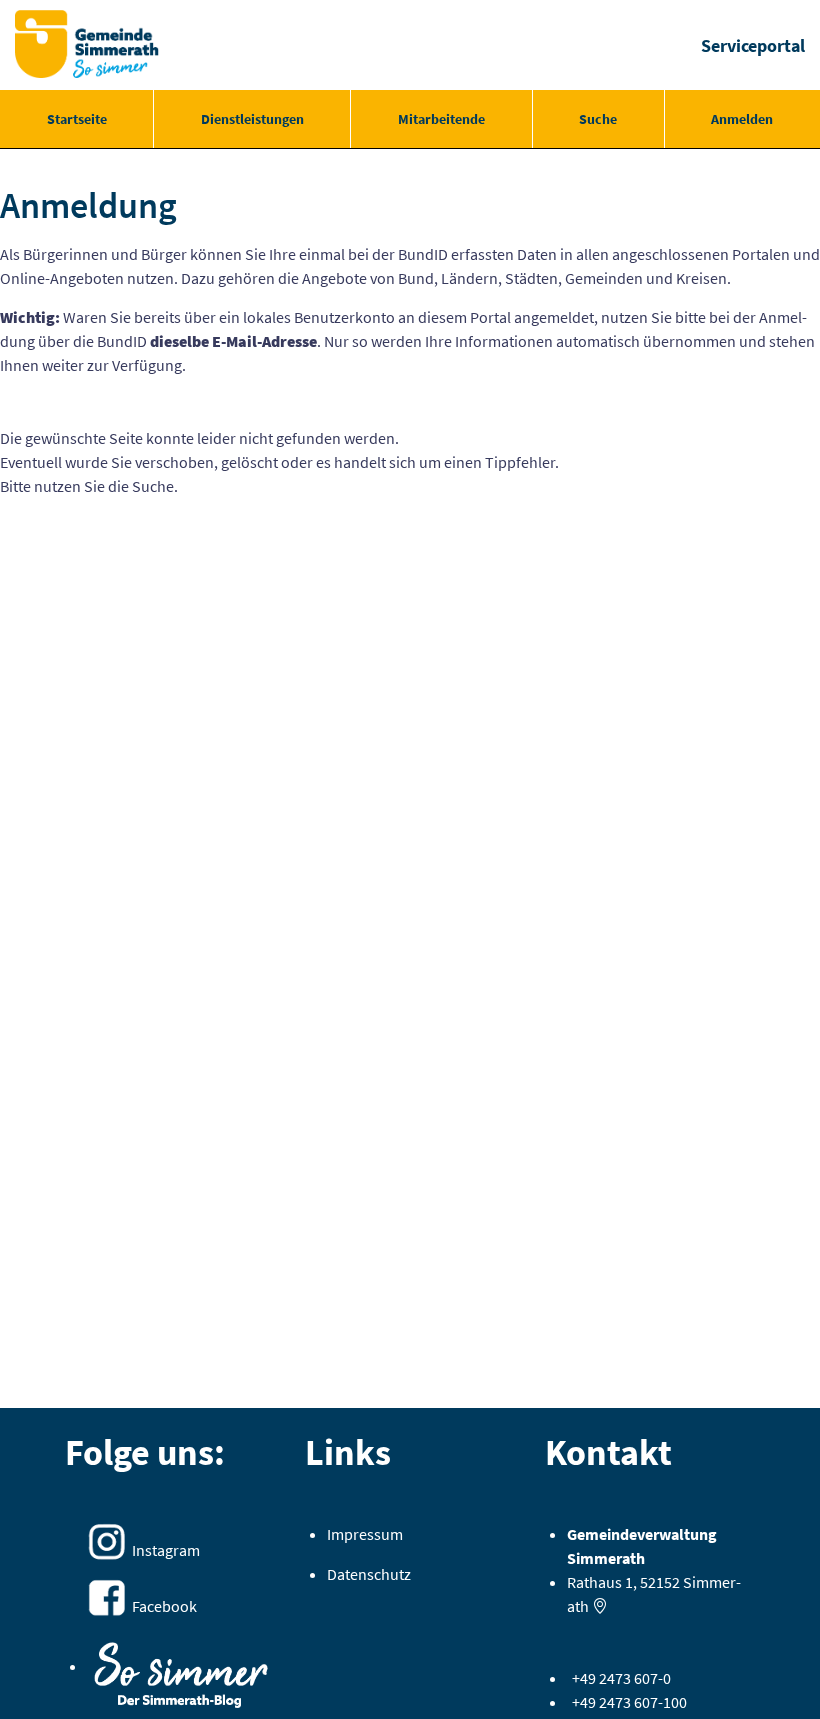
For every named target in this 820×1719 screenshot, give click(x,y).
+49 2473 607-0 (621, 1678)
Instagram (166, 1550)
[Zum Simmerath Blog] (181, 1668)
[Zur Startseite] (87, 45)
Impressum (365, 1534)
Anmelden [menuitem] (742, 119)
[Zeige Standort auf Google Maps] (600, 1606)
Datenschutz (369, 1574)
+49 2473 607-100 (629, 1702)
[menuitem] (76, 119)
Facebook (164, 1606)
